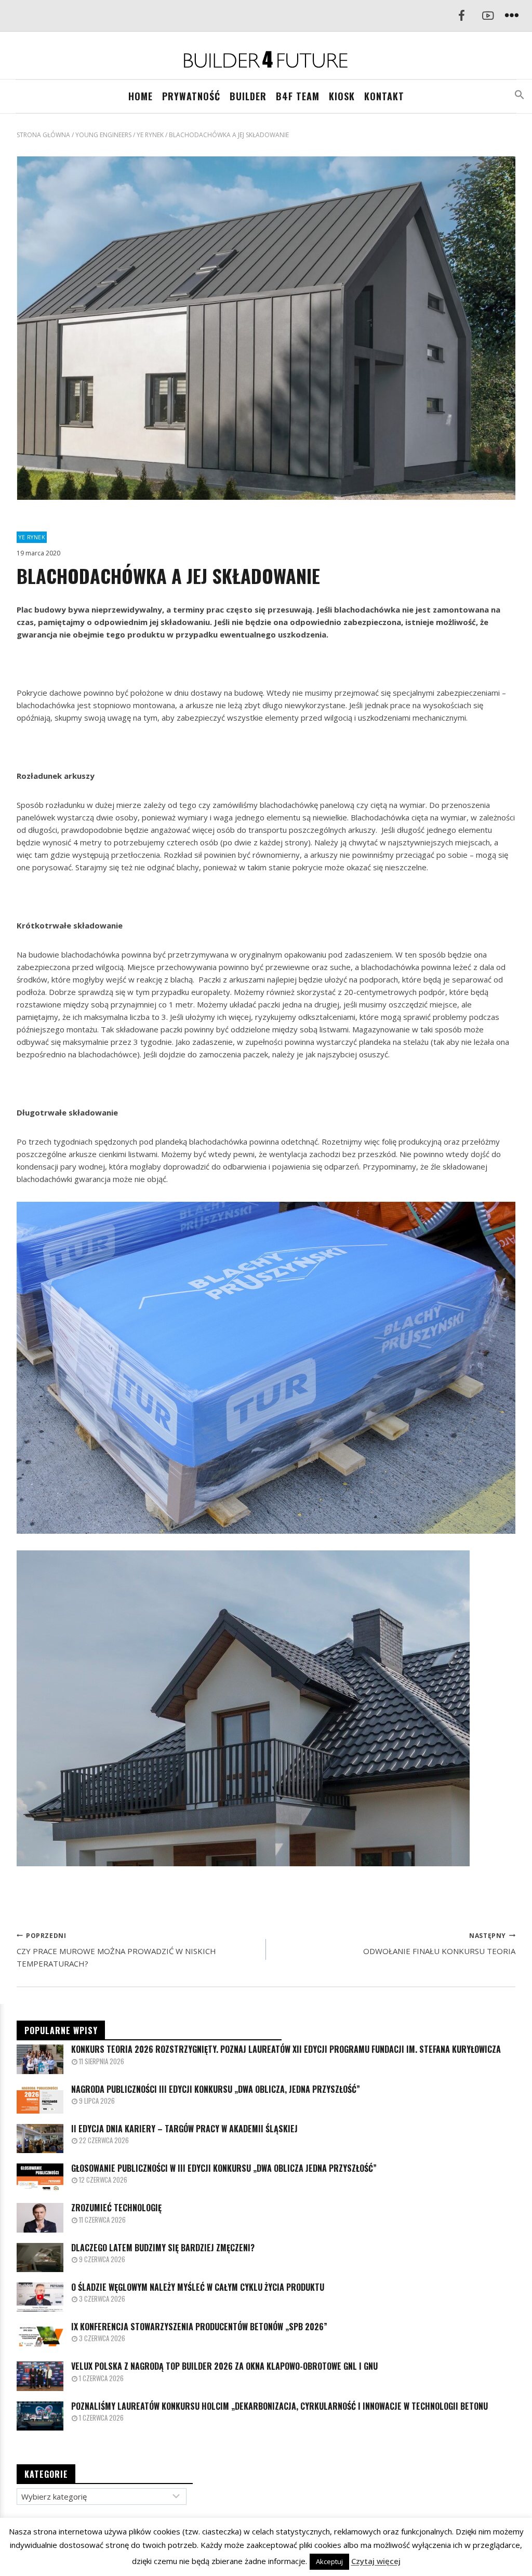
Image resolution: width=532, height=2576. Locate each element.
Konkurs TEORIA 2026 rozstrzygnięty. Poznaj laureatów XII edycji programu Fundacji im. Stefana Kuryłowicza (286, 2049)
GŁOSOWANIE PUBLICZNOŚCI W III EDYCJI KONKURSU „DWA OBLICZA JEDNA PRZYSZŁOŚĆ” (224, 2168)
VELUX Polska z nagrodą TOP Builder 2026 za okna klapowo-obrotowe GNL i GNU (224, 2366)
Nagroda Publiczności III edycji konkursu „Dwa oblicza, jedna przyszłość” (216, 2089)
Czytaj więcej (376, 2561)
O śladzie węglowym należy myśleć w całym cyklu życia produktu (198, 2287)
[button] (520, 95)
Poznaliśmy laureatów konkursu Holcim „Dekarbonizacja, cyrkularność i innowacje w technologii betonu (280, 2406)
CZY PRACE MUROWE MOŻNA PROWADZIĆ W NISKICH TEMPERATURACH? (116, 1950)
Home (141, 96)
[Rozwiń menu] (512, 16)
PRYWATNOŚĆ (191, 96)
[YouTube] (488, 16)
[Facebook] (461, 16)
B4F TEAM (298, 96)
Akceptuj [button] (329, 2561)
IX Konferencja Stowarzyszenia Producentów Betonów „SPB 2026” (199, 2327)
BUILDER (248, 96)
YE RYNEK (32, 537)
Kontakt (384, 96)
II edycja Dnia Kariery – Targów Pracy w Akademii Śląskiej (184, 2129)
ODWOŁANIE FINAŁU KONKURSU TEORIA (439, 1944)
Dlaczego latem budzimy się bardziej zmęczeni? (163, 2248)
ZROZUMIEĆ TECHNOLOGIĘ (116, 2208)
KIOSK (342, 96)
